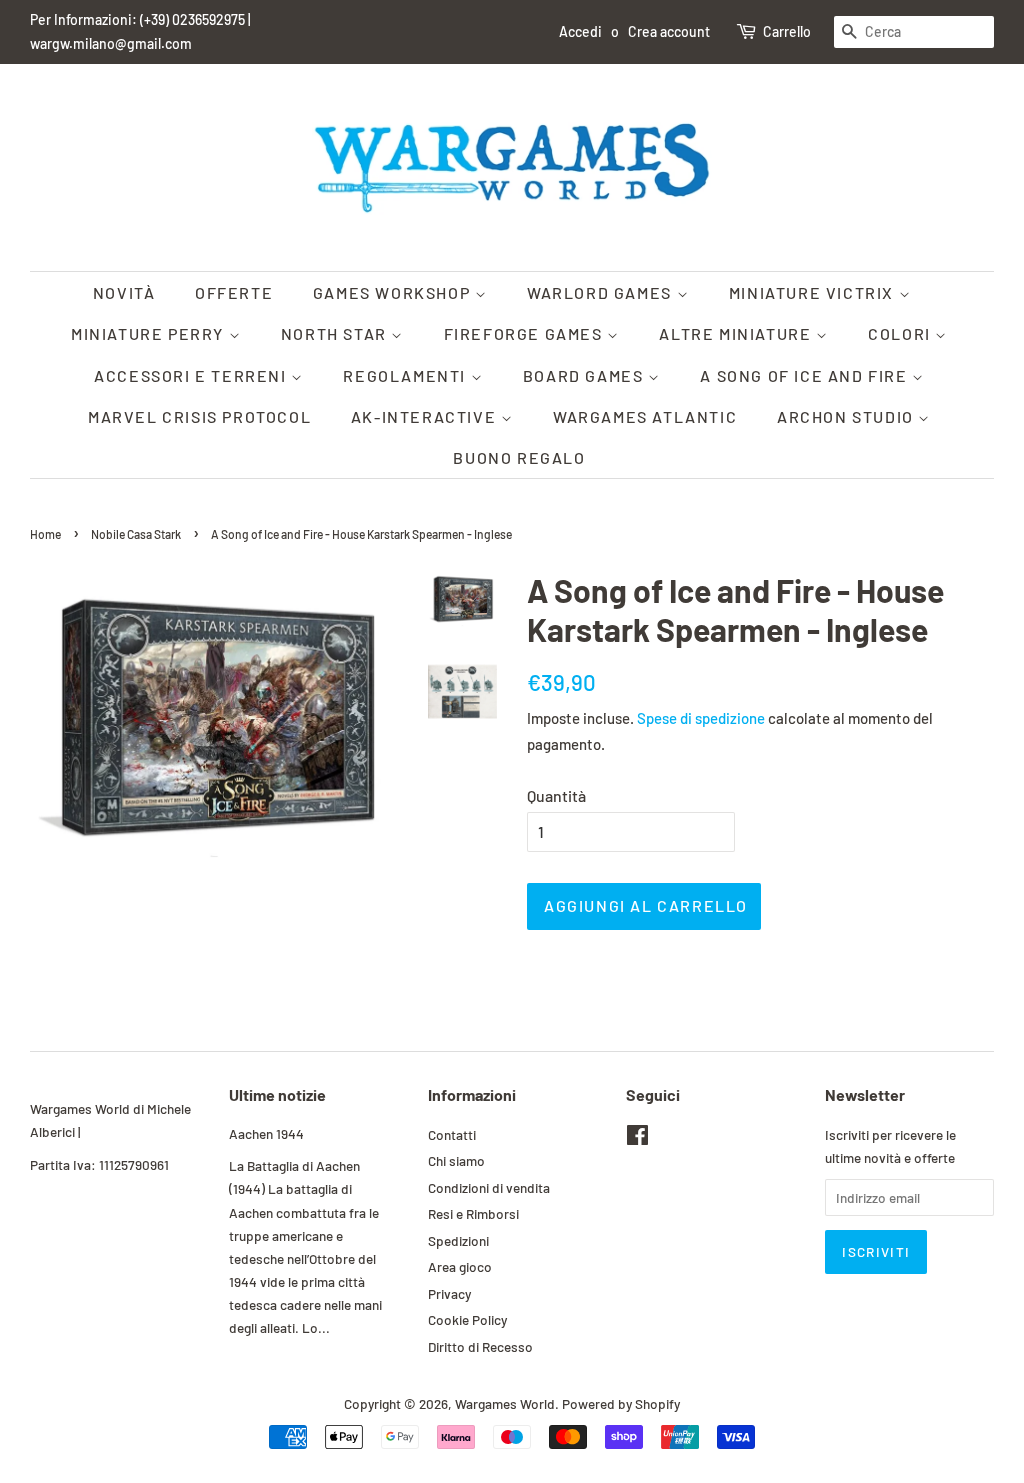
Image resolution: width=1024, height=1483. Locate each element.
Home (45, 534)
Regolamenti (406, 375)
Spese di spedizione (701, 718)
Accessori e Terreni (192, 375)
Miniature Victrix (814, 292)
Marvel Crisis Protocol (199, 416)
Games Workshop (394, 292)
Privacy (449, 1293)
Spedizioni (458, 1240)
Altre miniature (737, 333)
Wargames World (505, 1403)
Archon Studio (847, 416)
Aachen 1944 (266, 1133)
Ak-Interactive (426, 416)
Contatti (452, 1134)
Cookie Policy (467, 1319)
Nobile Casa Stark (136, 534)
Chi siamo (456, 1160)
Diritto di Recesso (480, 1346)
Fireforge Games (526, 333)
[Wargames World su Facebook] (637, 1138)
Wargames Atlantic (645, 416)
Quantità (556, 795)
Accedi (580, 31)
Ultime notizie (277, 1094)
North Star (336, 333)
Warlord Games (601, 292)
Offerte (234, 292)
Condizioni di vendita (489, 1187)
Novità (124, 292)
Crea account (669, 31)
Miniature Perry (150, 333)
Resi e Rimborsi (473, 1213)
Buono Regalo (519, 457)
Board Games (585, 375)
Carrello (787, 31)
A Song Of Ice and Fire (806, 375)
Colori (901, 333)
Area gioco (460, 1266)
